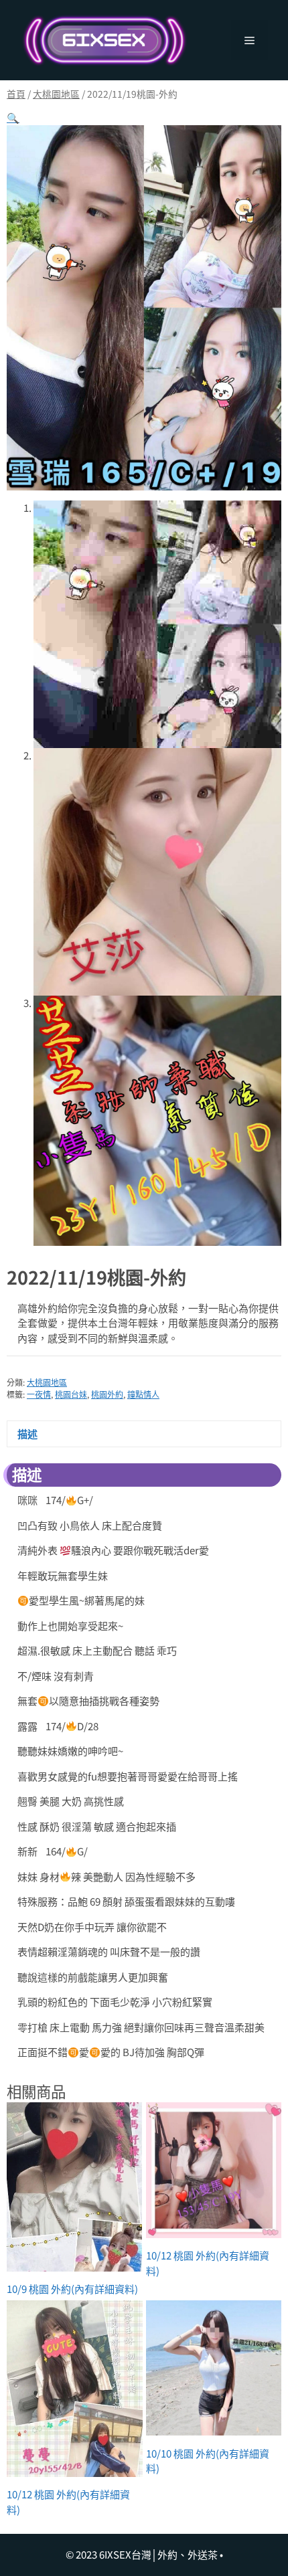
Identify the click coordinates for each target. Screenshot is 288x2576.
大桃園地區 (56, 94)
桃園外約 (107, 1394)
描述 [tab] (27, 1434)
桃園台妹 (71, 1394)
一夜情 (39, 1394)
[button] (13, 117)
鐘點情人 (143, 1394)
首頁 (16, 94)
